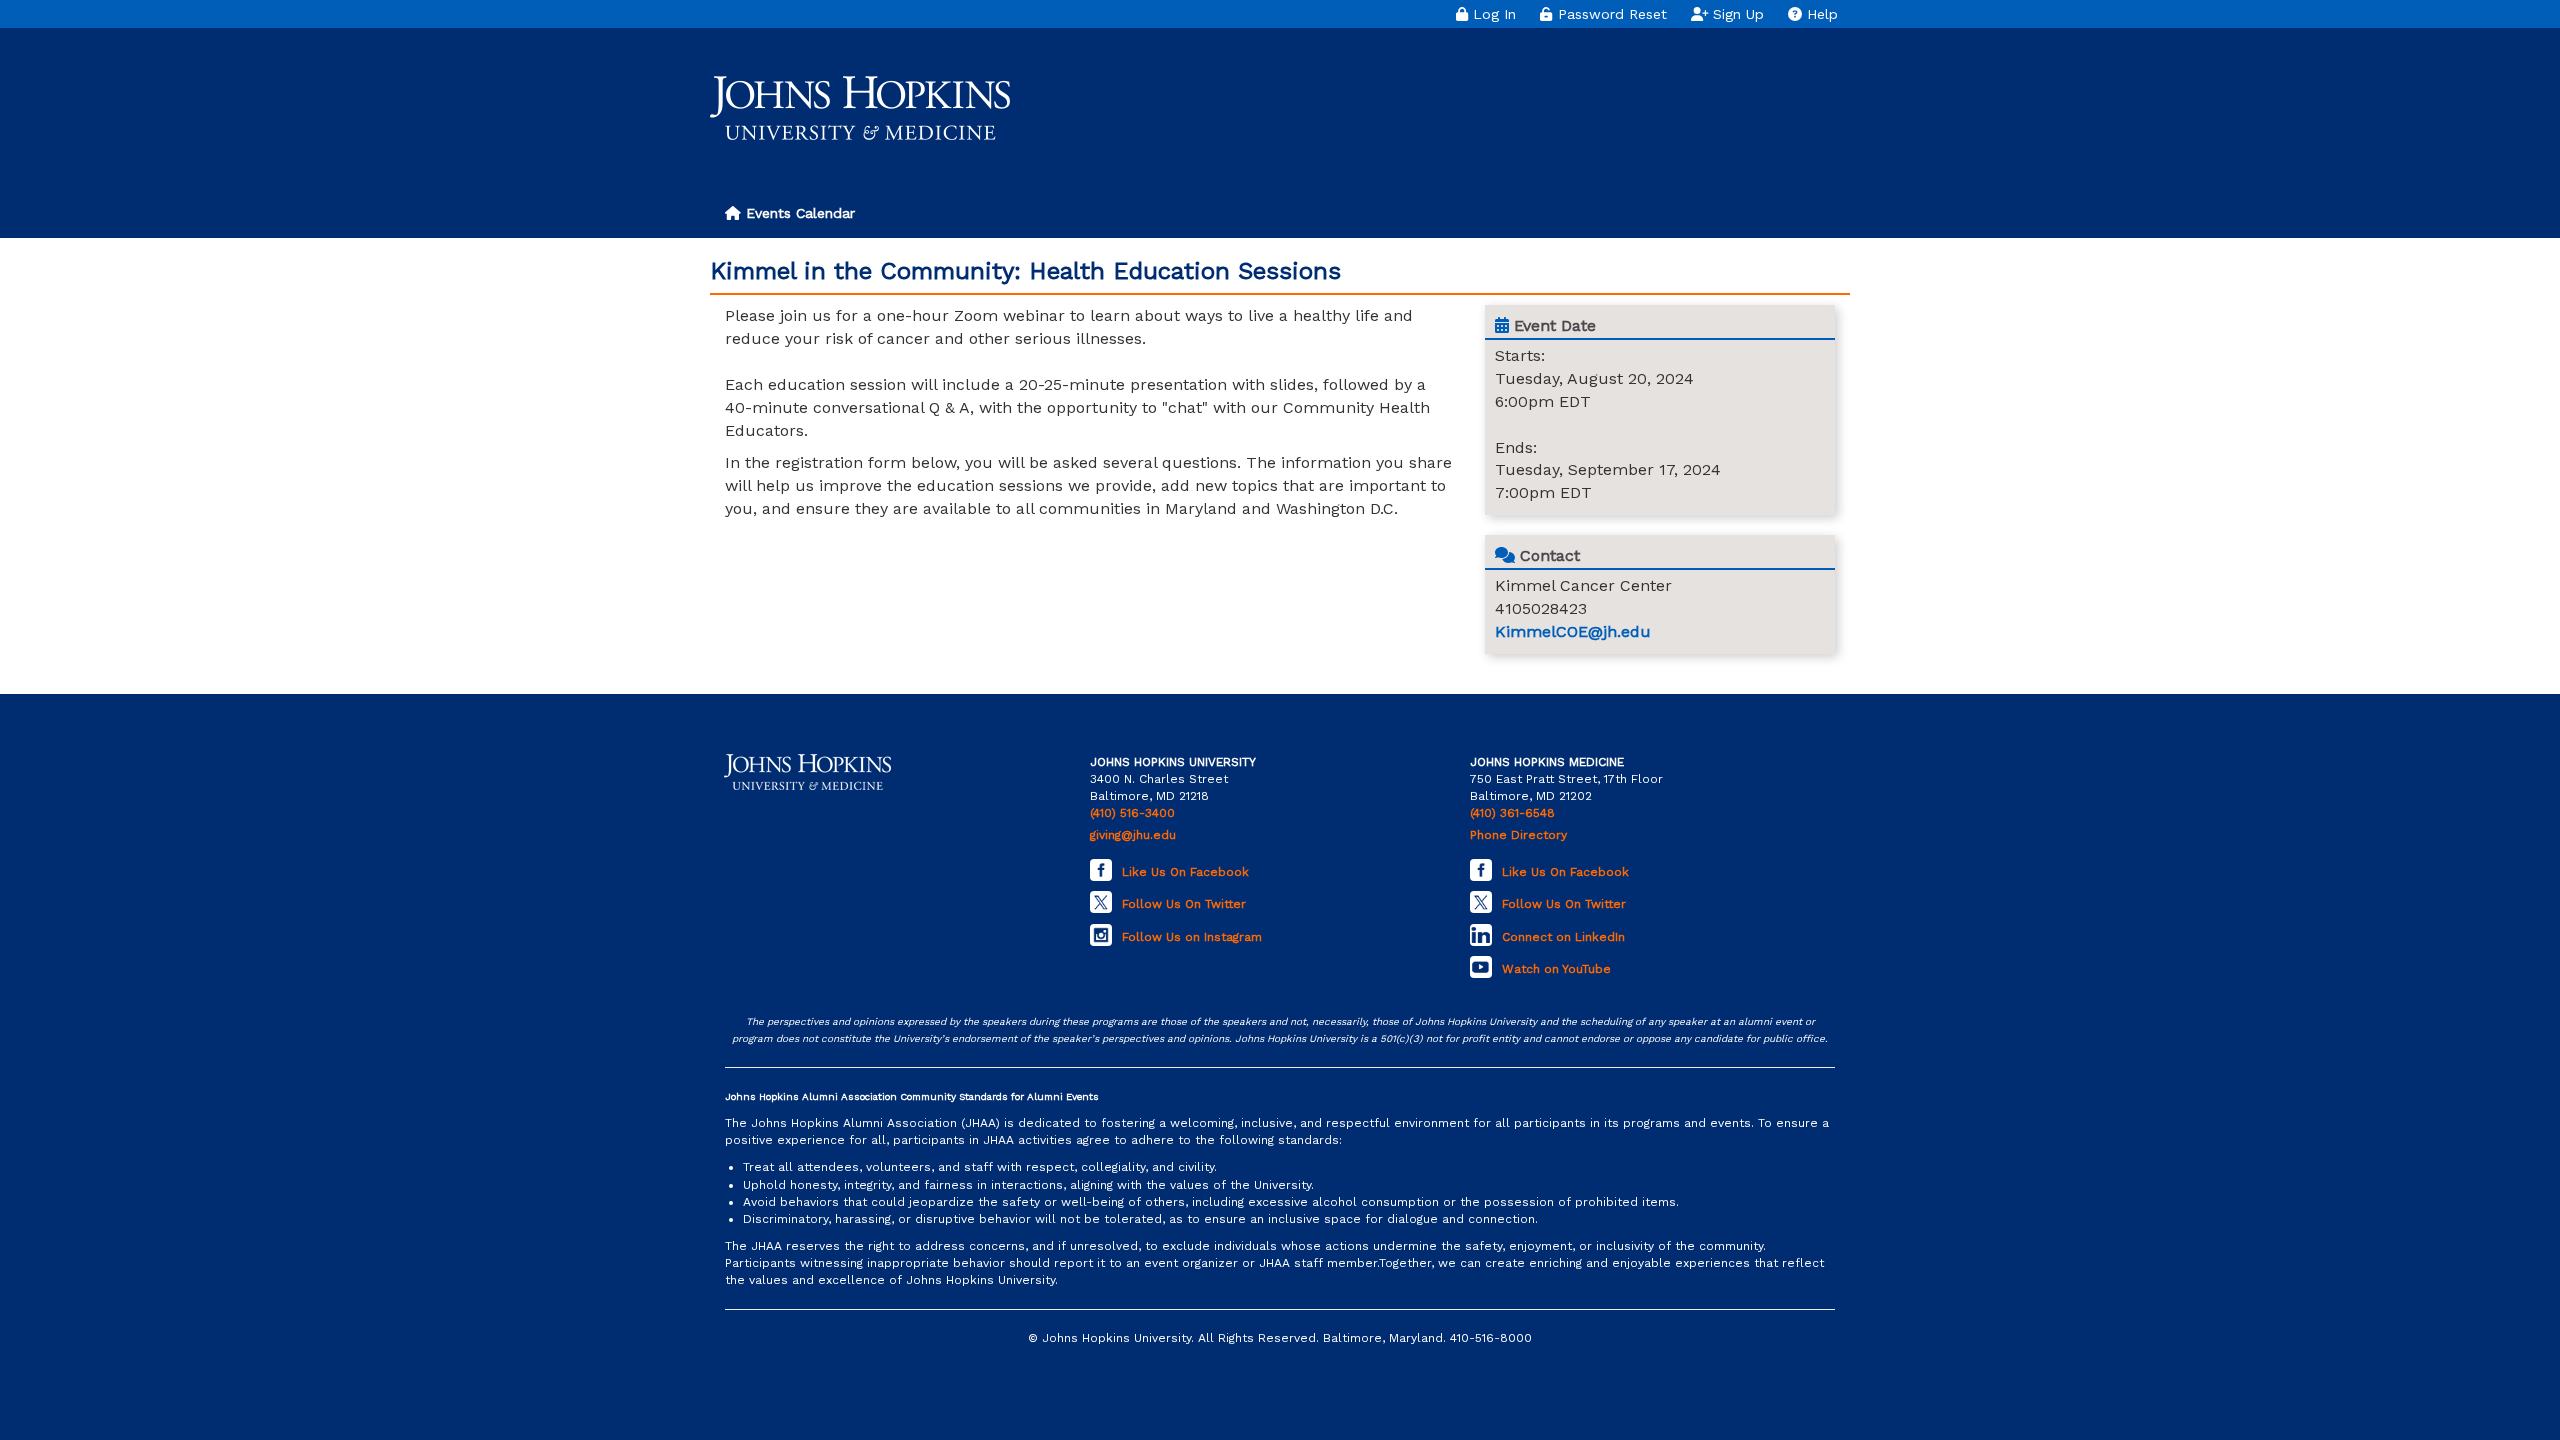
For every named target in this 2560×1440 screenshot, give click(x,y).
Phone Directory (1518, 835)
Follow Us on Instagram (1192, 937)
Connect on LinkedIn (1563, 937)
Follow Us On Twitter (1184, 904)
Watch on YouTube (1556, 969)
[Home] (860, 108)
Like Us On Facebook (1185, 872)
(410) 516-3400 (1132, 813)
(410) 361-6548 (1512, 813)
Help (1820, 14)
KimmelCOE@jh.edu (1573, 631)
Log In (1492, 14)
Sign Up (1736, 14)
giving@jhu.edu (1133, 835)
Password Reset (1610, 14)
